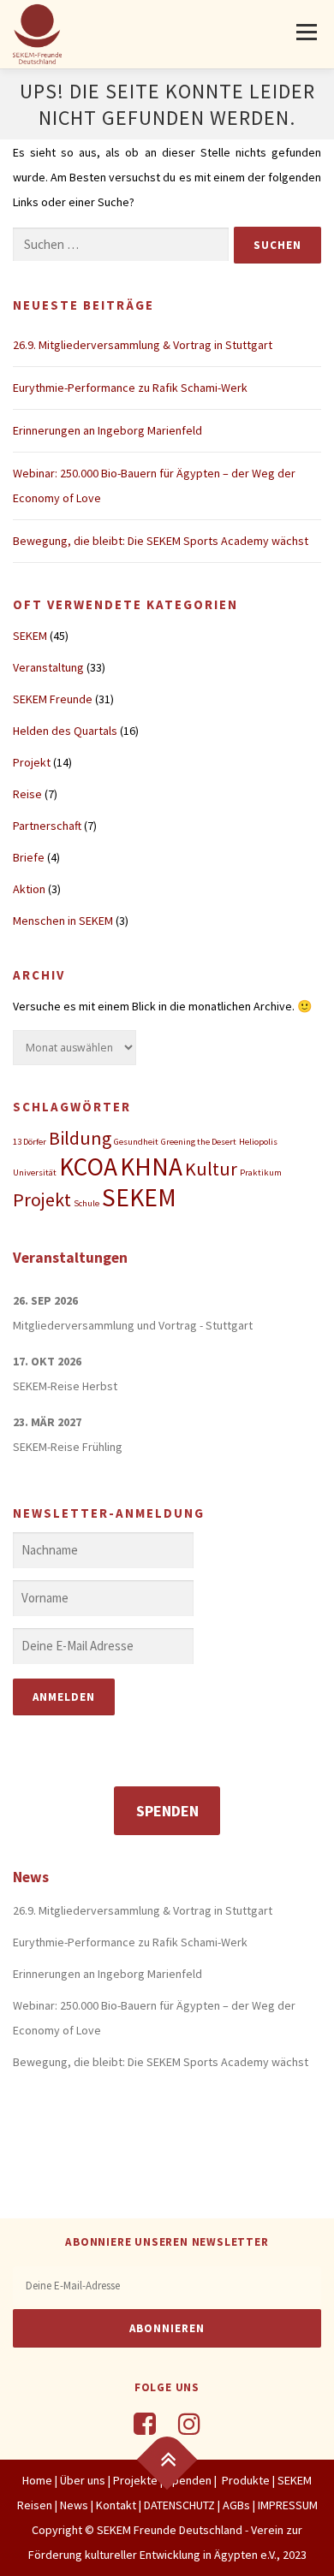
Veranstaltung (48, 667)
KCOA (88, 1167)
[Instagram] (189, 2424)
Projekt (32, 762)
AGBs (236, 2505)
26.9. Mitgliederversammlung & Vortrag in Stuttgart (143, 345)
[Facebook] (145, 2424)
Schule (86, 1203)
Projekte (135, 2480)
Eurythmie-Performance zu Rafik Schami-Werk (130, 388)
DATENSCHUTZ (181, 2505)
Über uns (83, 2480)
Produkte (245, 2480)
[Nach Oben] (167, 2460)
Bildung (80, 1138)
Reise (27, 794)
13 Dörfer (30, 1142)
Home (37, 2480)
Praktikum (261, 1173)
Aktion (29, 889)
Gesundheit (136, 1142)
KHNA (151, 1167)
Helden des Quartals (65, 731)
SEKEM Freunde (53, 699)
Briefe (29, 857)
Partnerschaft (47, 826)
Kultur (211, 1169)
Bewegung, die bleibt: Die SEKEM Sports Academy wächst (161, 541)
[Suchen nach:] (121, 245)
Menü (305, 32)
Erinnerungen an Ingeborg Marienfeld (107, 430)
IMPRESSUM (288, 2505)
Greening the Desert (199, 1142)
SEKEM (30, 636)
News (74, 2505)
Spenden (167, 1811)
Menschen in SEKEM (63, 921)
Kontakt (116, 2505)
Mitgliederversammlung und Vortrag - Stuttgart (133, 1325)
